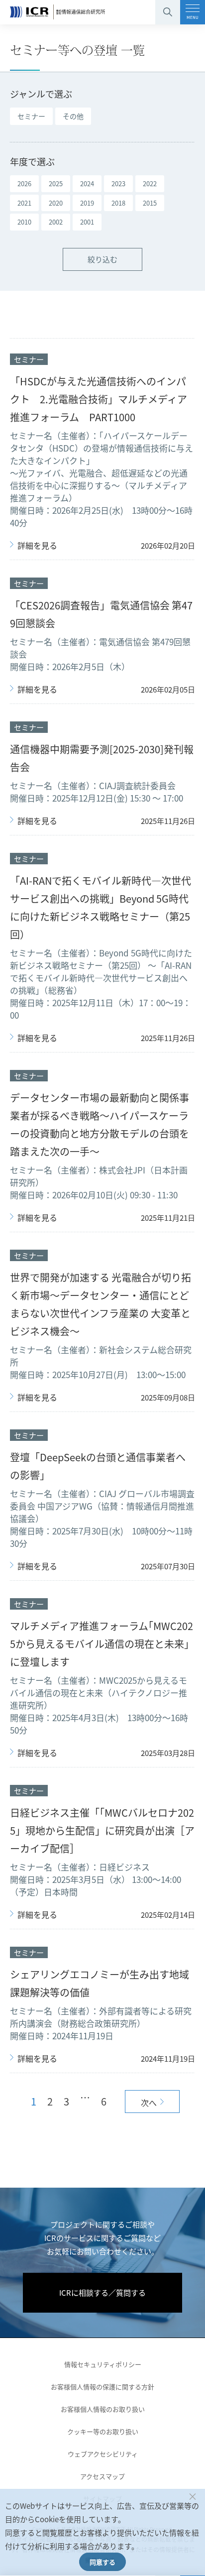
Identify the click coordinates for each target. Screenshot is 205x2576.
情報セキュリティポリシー (103, 2364)
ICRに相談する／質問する (102, 2292)
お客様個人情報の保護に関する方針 (102, 2387)
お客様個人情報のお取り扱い (103, 2409)
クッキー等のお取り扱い (103, 2431)
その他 (73, 116)
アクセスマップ (102, 2476)
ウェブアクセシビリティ (103, 2454)
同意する (102, 2562)
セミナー (31, 116)
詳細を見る (37, 546)
